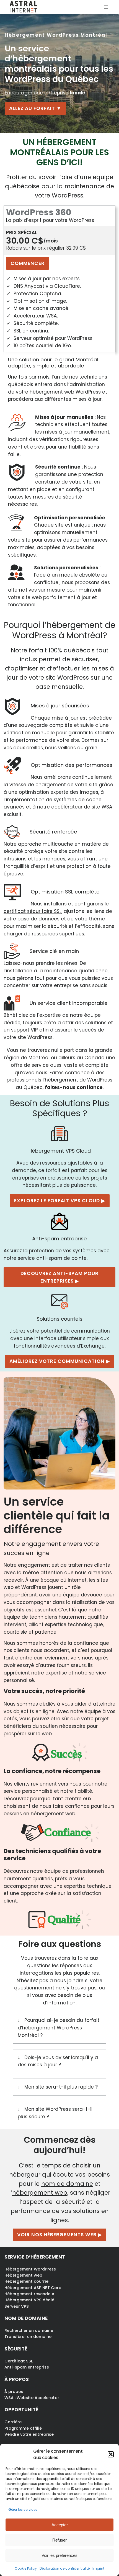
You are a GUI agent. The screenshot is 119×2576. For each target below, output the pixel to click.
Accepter (60, 2525)
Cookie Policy (26, 2568)
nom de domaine (67, 2184)
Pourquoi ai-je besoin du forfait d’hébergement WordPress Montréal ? (59, 2028)
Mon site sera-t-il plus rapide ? (61, 2087)
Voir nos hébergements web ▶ (59, 2235)
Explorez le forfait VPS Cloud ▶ (60, 1201)
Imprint (98, 2568)
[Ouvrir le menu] (106, 7)
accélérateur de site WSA (82, 807)
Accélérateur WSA (35, 316)
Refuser (59, 2540)
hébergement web (40, 2193)
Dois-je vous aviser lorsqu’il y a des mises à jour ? (58, 2061)
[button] (111, 2454)
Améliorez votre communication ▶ (60, 1361)
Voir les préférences (59, 2555)
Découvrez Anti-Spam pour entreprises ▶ (59, 1277)
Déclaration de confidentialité (65, 2568)
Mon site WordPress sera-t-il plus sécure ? (55, 2113)
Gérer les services (23, 2509)
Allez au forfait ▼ (35, 108)
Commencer (28, 263)
